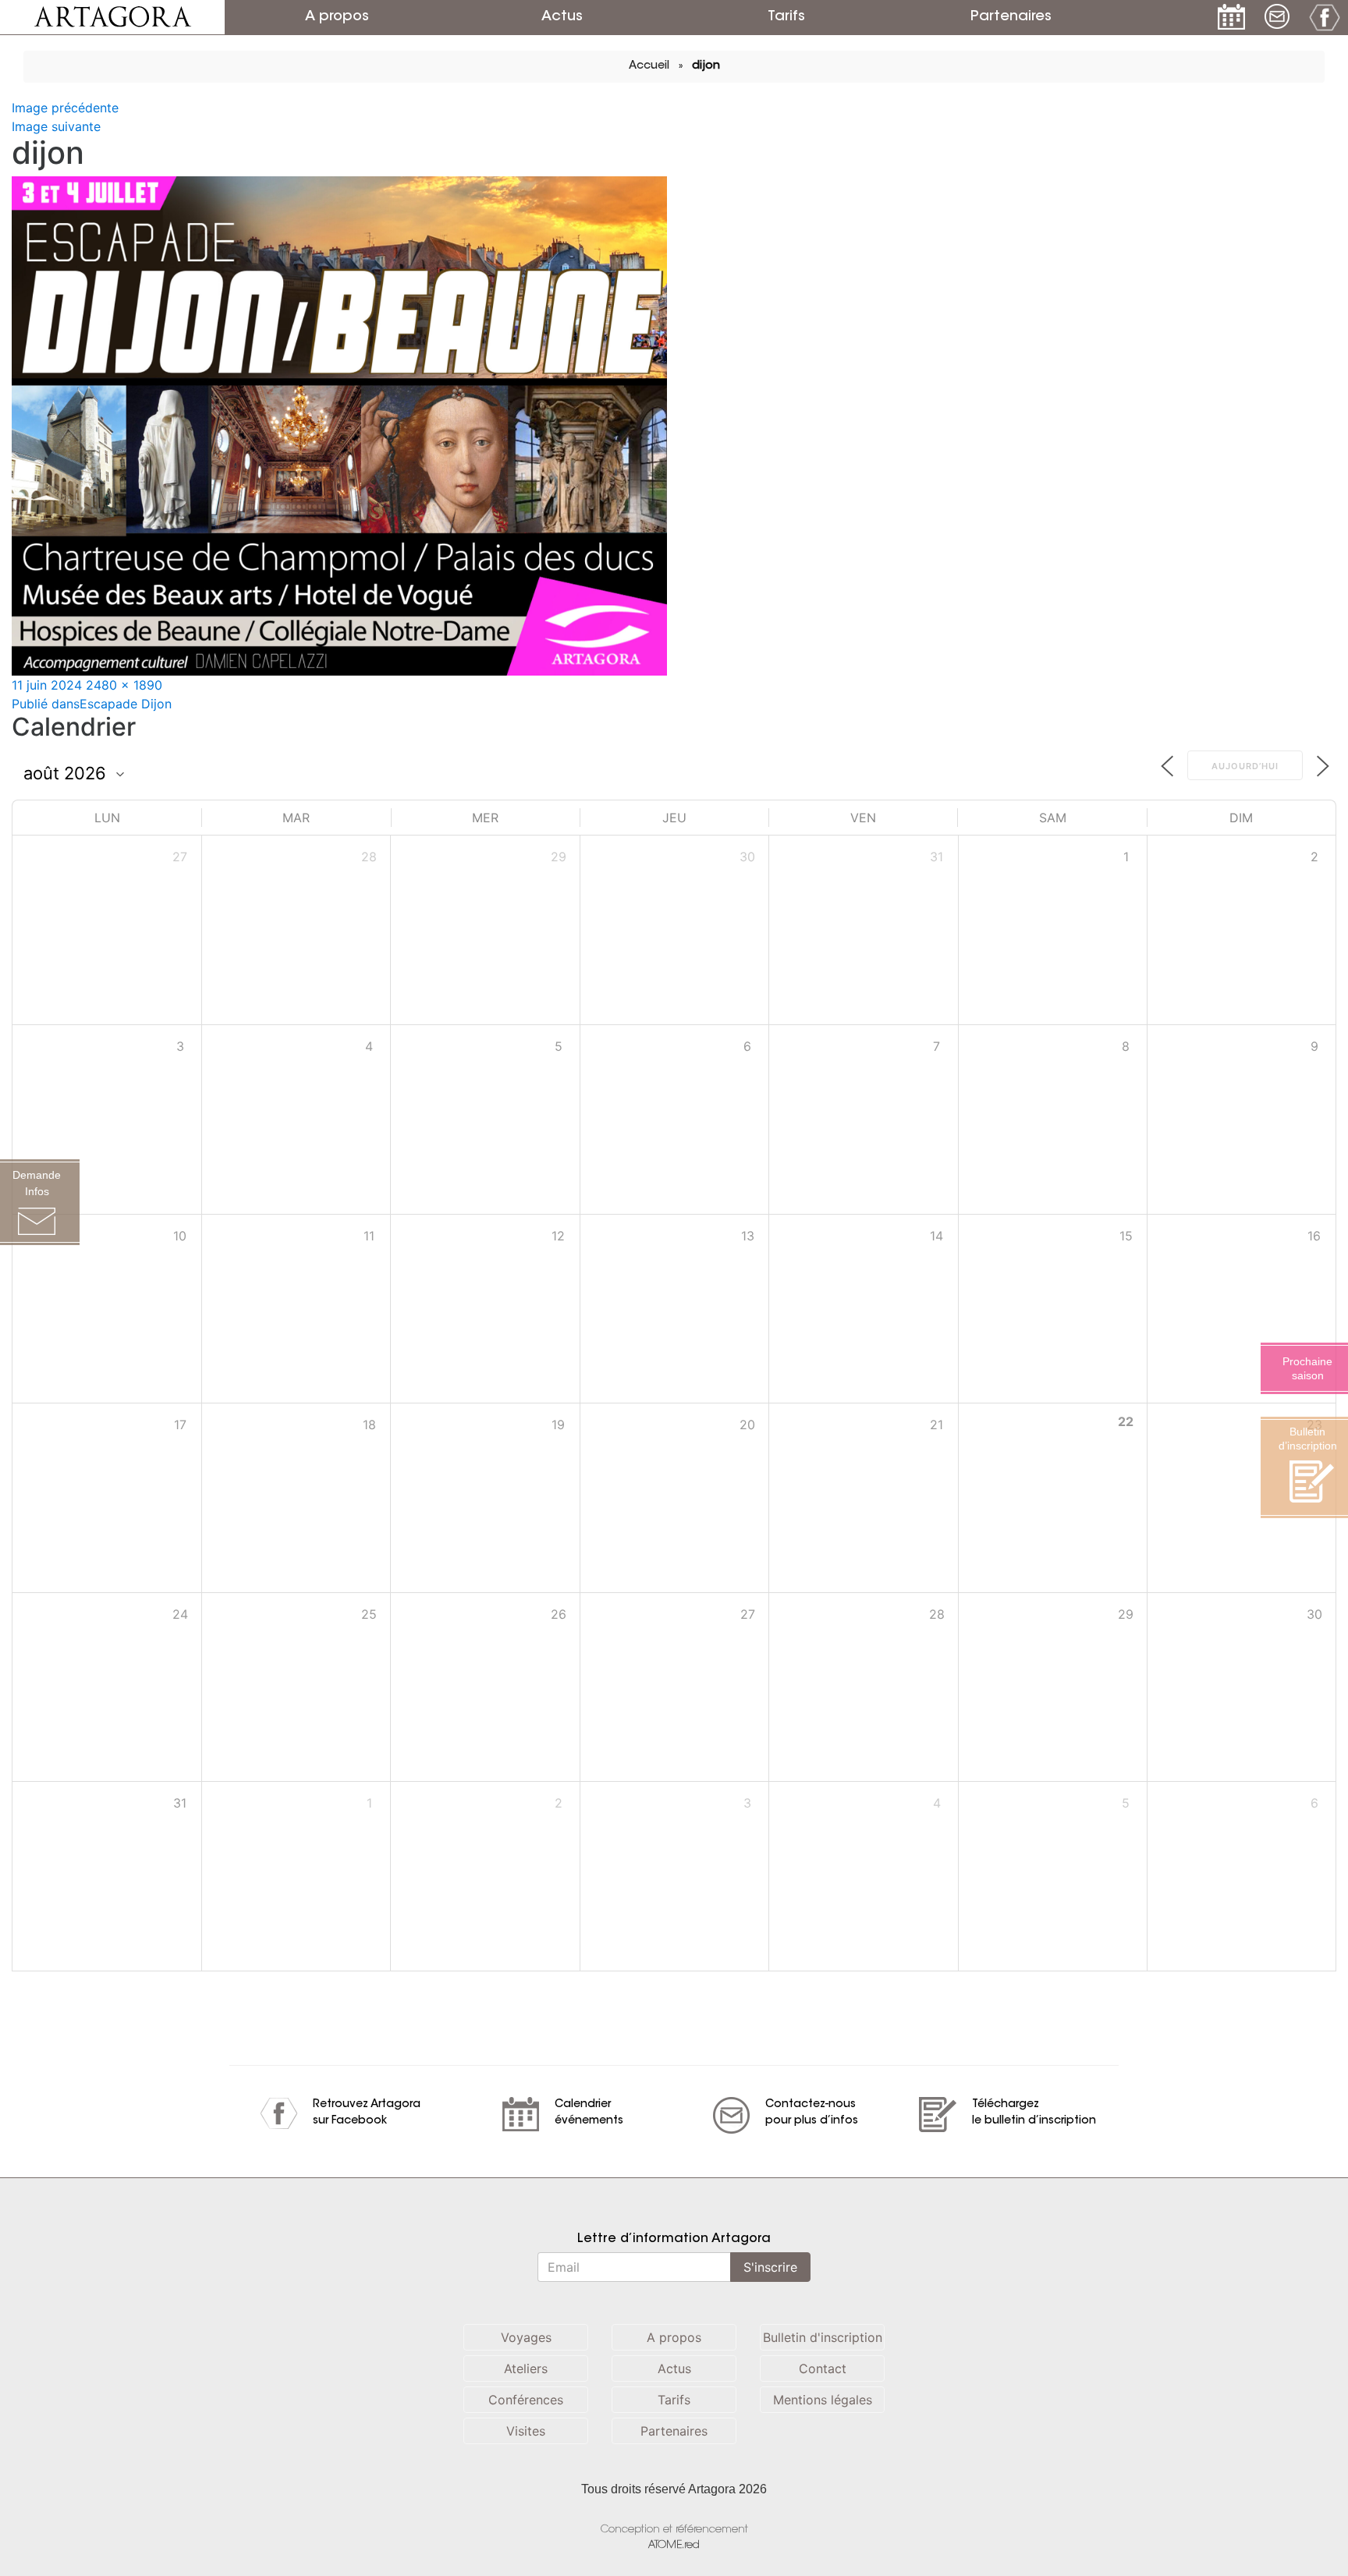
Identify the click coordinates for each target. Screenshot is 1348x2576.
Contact (823, 2368)
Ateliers (526, 2368)
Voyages (526, 2337)
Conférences (526, 2400)
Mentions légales (823, 2400)
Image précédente (65, 108)
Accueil (649, 66)
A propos (337, 17)
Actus (562, 17)
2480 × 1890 (124, 685)
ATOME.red (674, 2545)
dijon (706, 66)
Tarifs (786, 17)
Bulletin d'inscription (823, 2337)
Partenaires (1011, 17)
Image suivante (56, 126)
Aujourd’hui (1245, 766)
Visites (526, 2431)
